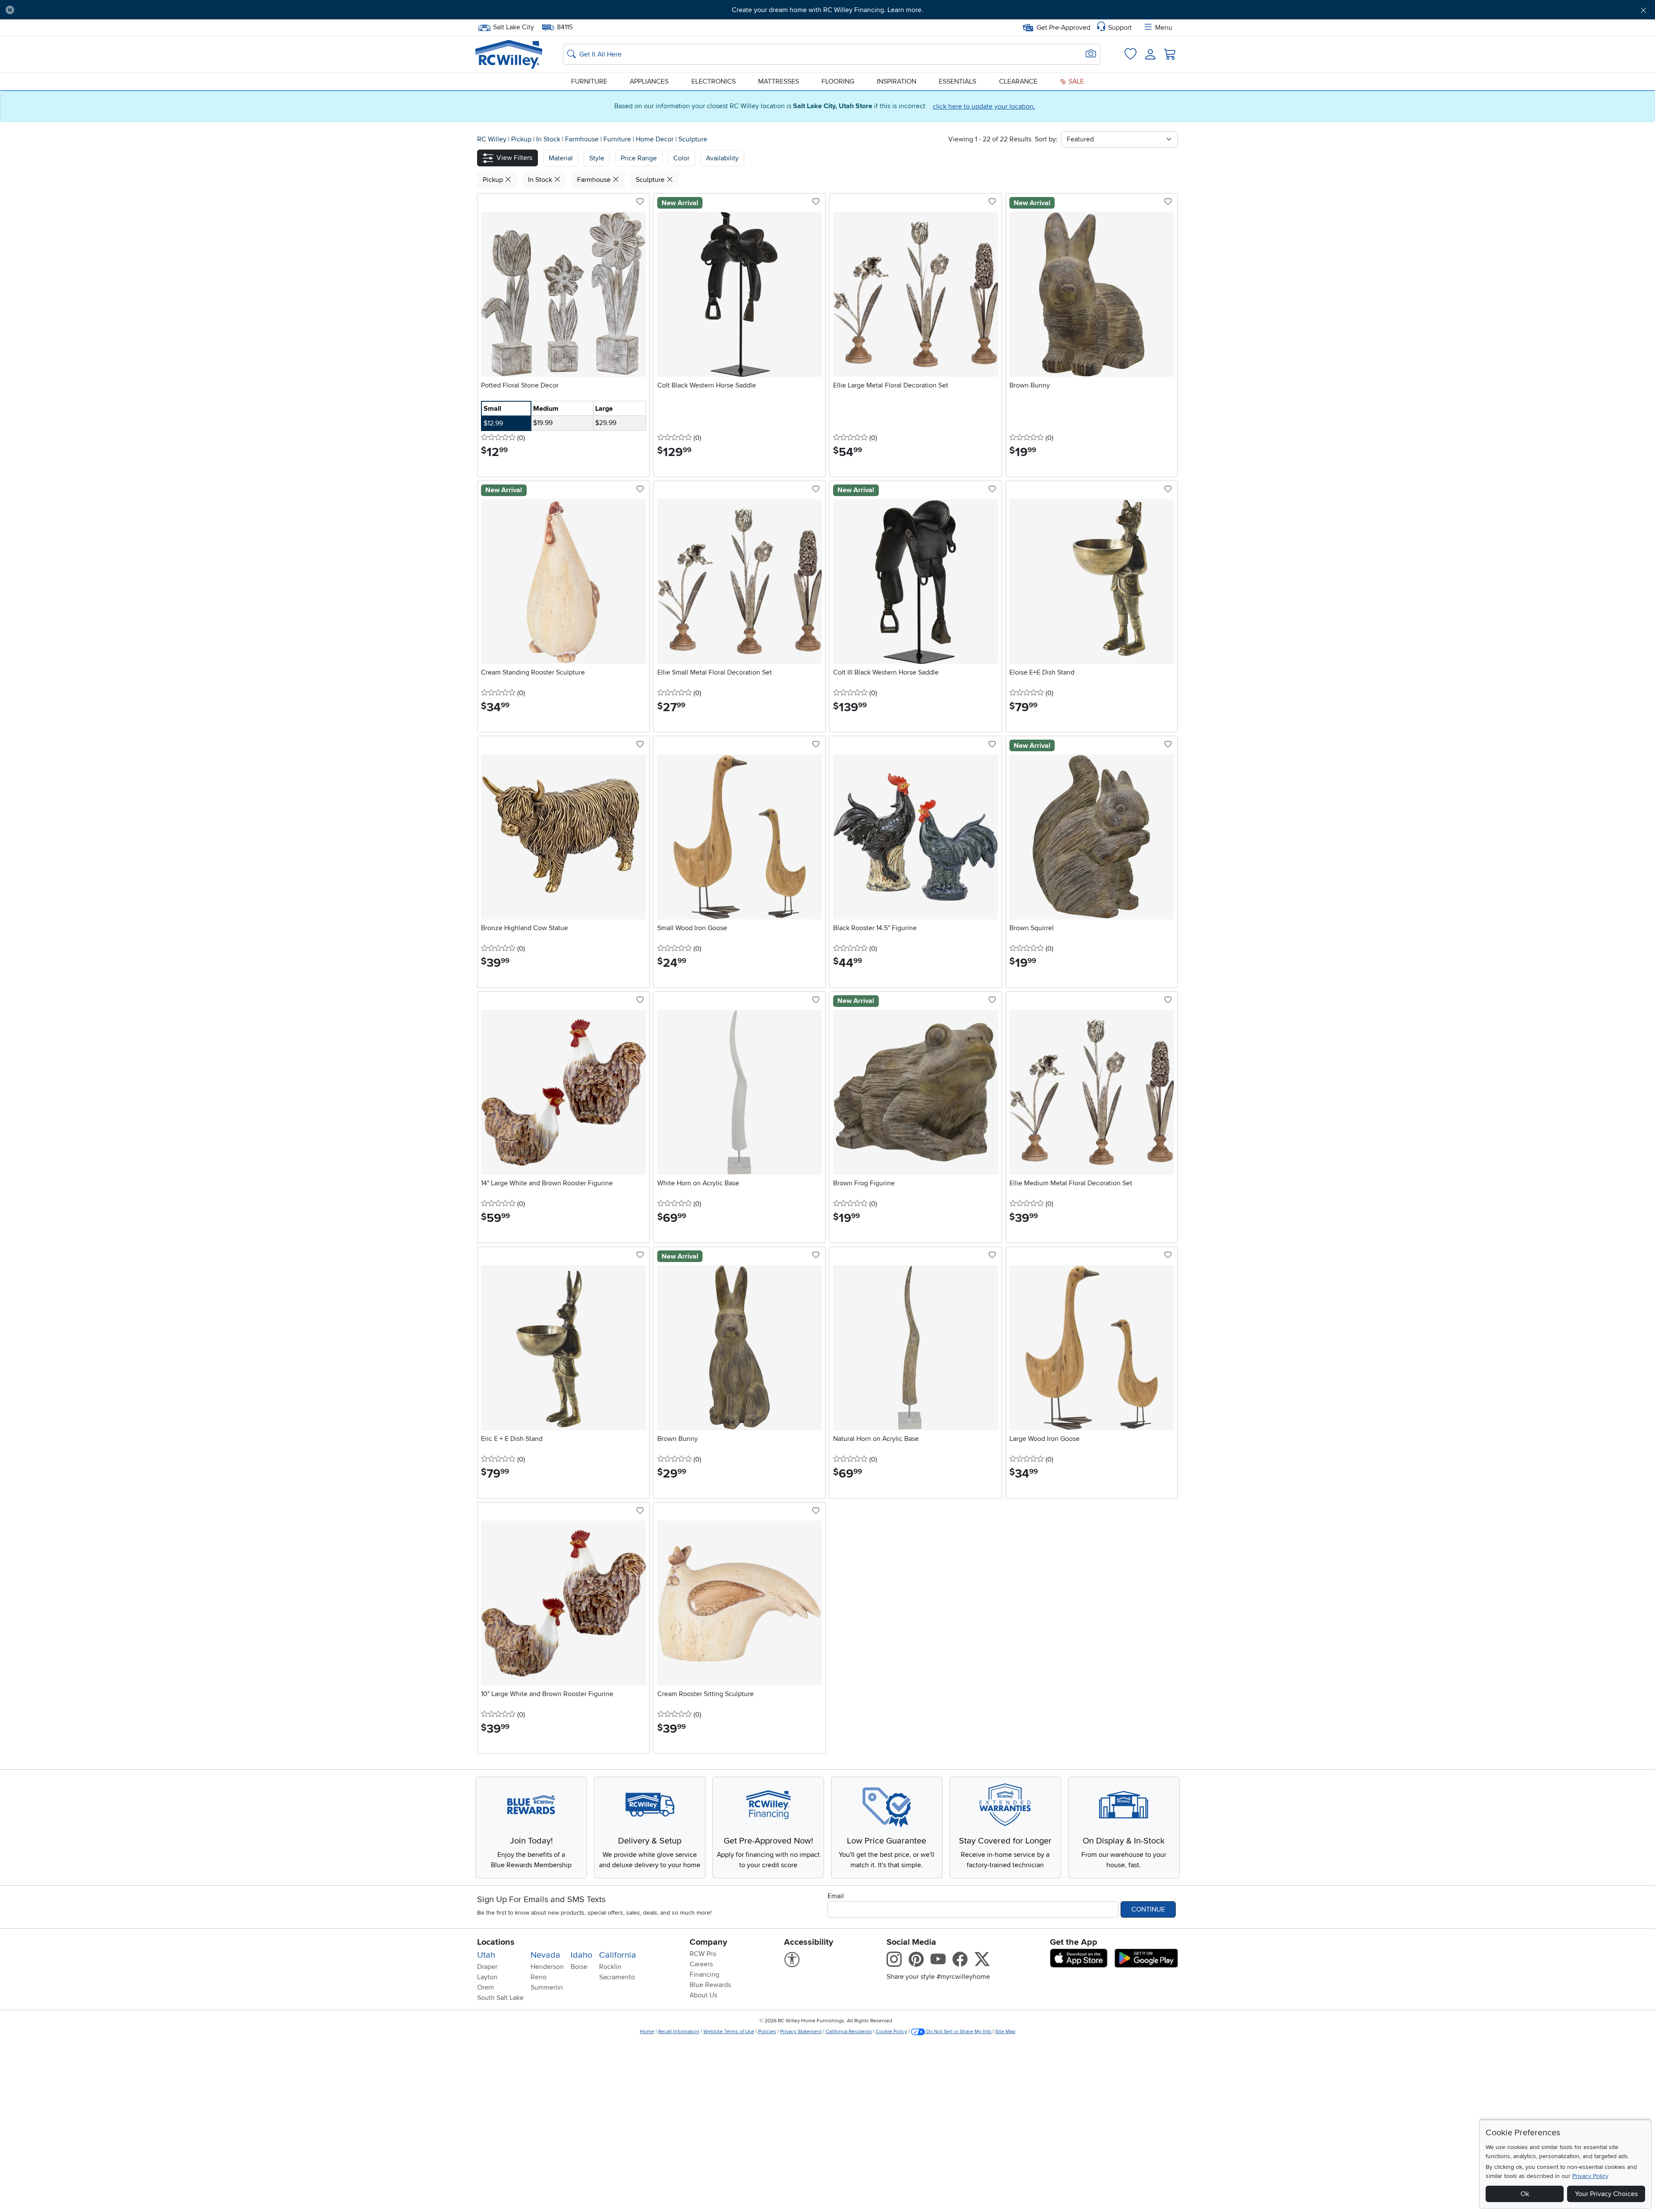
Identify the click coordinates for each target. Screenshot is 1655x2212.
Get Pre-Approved (1063, 28)
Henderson (547, 1967)
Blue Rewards (710, 1985)
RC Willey (492, 139)
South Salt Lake (500, 1998)
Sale (1075, 81)
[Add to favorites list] (640, 202)
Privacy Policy (1590, 2176)
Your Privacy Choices (1606, 2194)
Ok (1525, 2194)
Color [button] (681, 158)
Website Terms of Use (729, 2032)
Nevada (545, 1955)
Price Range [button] (639, 158)
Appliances (649, 81)
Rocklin (610, 1967)
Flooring (838, 81)
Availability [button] (722, 158)
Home (647, 2032)
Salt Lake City (513, 26)
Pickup (522, 139)
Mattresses (779, 81)
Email (836, 1896)
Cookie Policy (892, 2032)
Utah (486, 1955)
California (618, 1955)
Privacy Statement (801, 2032)
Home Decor (656, 139)
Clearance (1018, 81)
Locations (496, 1942)
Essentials (957, 81)
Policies (767, 2032)
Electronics (714, 81)
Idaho (581, 1955)
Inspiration (896, 81)
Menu (1164, 28)
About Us (703, 1995)
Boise (579, 1967)
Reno (539, 1977)
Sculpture (693, 139)
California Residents (849, 2032)
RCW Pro (703, 1954)
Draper (487, 1967)
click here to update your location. (984, 106)
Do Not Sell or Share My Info (959, 2032)
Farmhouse (583, 139)
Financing (704, 1975)
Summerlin (547, 1987)
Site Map (1005, 2032)
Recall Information (679, 2032)
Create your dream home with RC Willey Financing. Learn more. (827, 10)
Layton (487, 1977)
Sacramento (617, 1977)
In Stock (549, 139)
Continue (1148, 1909)
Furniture (589, 81)
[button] (146, 10)
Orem (486, 1987)
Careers (701, 1964)
